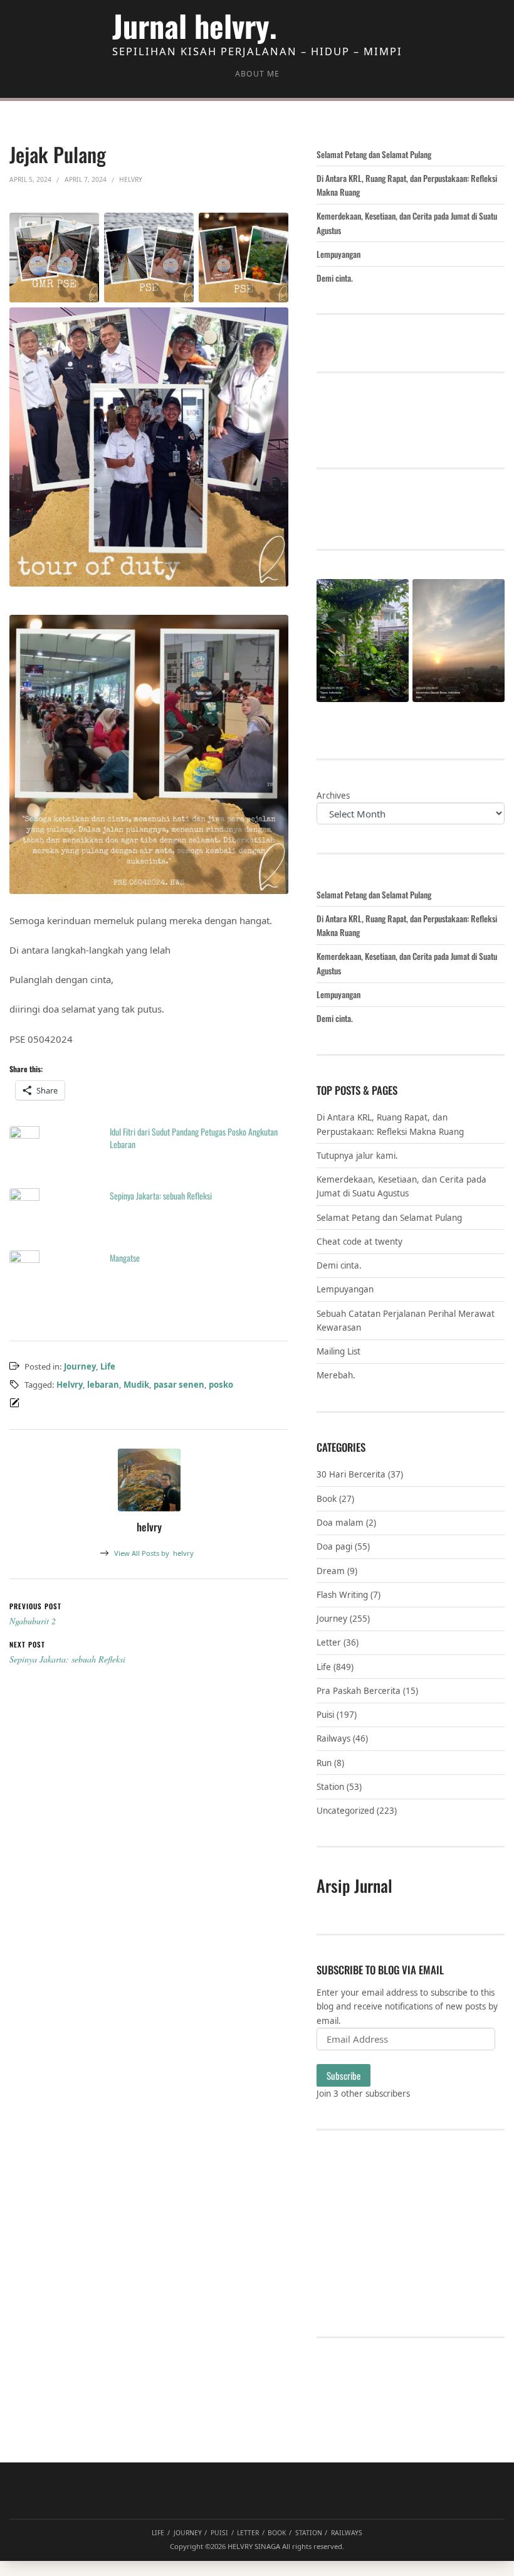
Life (108, 1366)
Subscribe (344, 2075)
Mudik (136, 1385)
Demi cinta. (335, 278)
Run (324, 1763)
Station (330, 1787)
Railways (333, 1738)
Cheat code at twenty (359, 1242)
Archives (333, 796)
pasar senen (179, 1385)
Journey (80, 1366)
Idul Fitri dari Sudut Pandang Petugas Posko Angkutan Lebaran (194, 1138)
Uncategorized (345, 1811)
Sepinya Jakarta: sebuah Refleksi (161, 1195)
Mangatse (125, 1258)
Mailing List (338, 1351)
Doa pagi (334, 1546)
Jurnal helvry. (195, 25)
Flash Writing (342, 1595)
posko (221, 1385)
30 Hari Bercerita (351, 1474)
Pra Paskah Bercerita (359, 1691)
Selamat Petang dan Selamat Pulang (374, 154)
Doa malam (340, 1523)
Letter (329, 1642)
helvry (154, 1553)
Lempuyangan (338, 254)
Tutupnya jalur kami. (357, 1156)
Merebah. (336, 1375)
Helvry (70, 1385)
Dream (331, 1571)
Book (327, 1499)
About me (257, 74)
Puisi (325, 1715)
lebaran (103, 1385)
